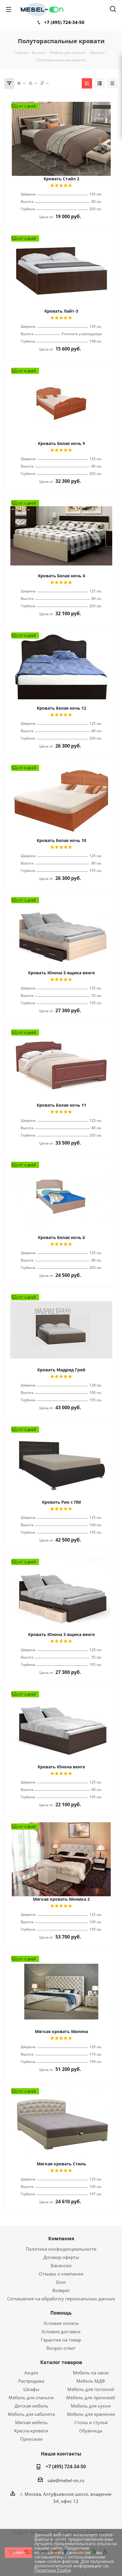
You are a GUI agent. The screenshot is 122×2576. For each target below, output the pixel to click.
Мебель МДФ (91, 2381)
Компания (61, 2238)
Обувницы (91, 2431)
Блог (61, 2282)
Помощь (61, 2313)
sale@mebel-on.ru (66, 2480)
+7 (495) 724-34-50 (64, 22)
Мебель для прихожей (91, 2397)
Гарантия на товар (61, 2340)
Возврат (61, 2290)
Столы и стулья (91, 2422)
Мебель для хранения (91, 2414)
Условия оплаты (61, 2323)
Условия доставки (61, 2331)
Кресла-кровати (31, 2431)
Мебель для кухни (91, 2406)
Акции (31, 2373)
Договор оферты (61, 2257)
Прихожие (31, 2439)
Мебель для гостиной (91, 2389)
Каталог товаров (61, 2362)
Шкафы (31, 2389)
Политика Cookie (53, 2570)
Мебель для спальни (31, 2397)
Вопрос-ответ (61, 2348)
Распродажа (31, 2381)
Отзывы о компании (61, 2274)
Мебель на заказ (91, 2373)
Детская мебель (31, 2406)
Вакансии (61, 2265)
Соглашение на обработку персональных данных (61, 2299)
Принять (18, 2552)
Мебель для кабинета (31, 2414)
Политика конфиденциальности (61, 2249)
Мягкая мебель (31, 2422)
